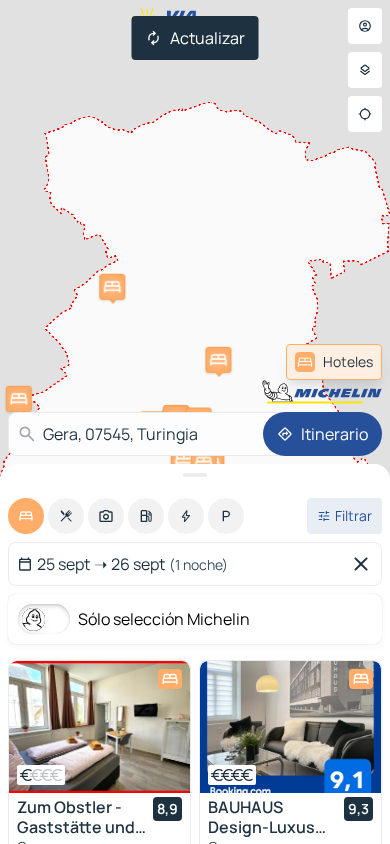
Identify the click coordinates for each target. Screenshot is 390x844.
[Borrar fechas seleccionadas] (365, 564)
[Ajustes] (365, 70)
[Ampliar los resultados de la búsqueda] (195, 475)
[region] (99, 727)
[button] (19, 399)
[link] (334, 362)
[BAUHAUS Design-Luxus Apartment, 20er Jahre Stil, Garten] (290, 727)
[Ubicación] (365, 114)
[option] (26, 516)
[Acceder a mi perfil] (365, 26)
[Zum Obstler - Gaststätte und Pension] (99, 727)
